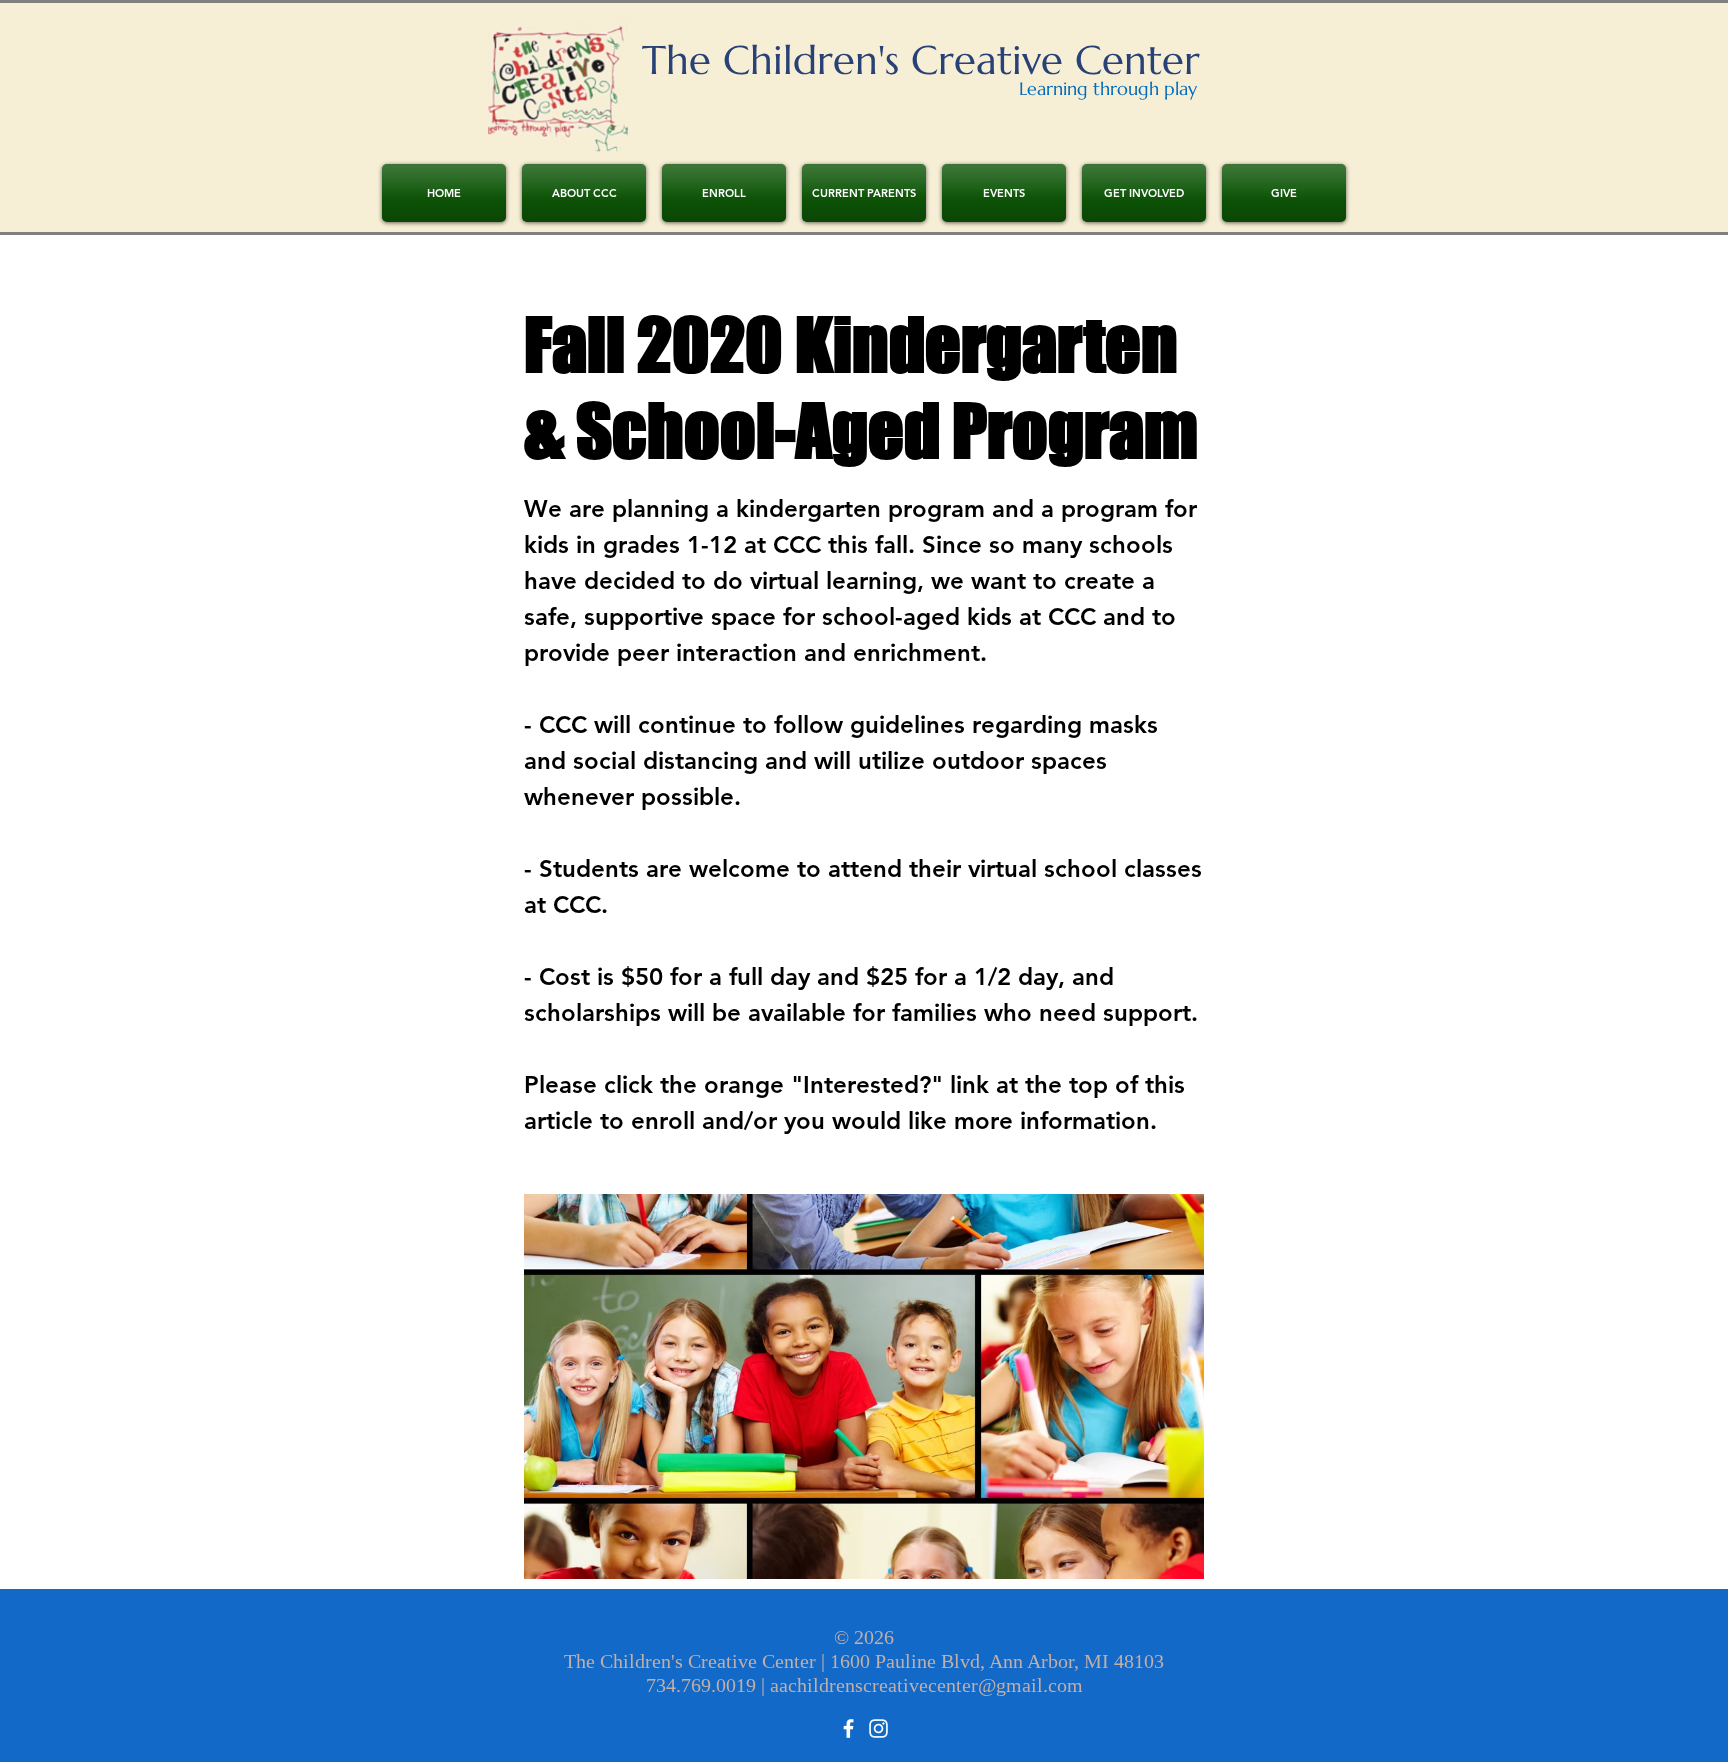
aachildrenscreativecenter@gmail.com (926, 1685)
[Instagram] (878, 1728)
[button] (724, 193)
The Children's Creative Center (921, 60)
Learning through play (1108, 88)
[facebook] (848, 1728)
